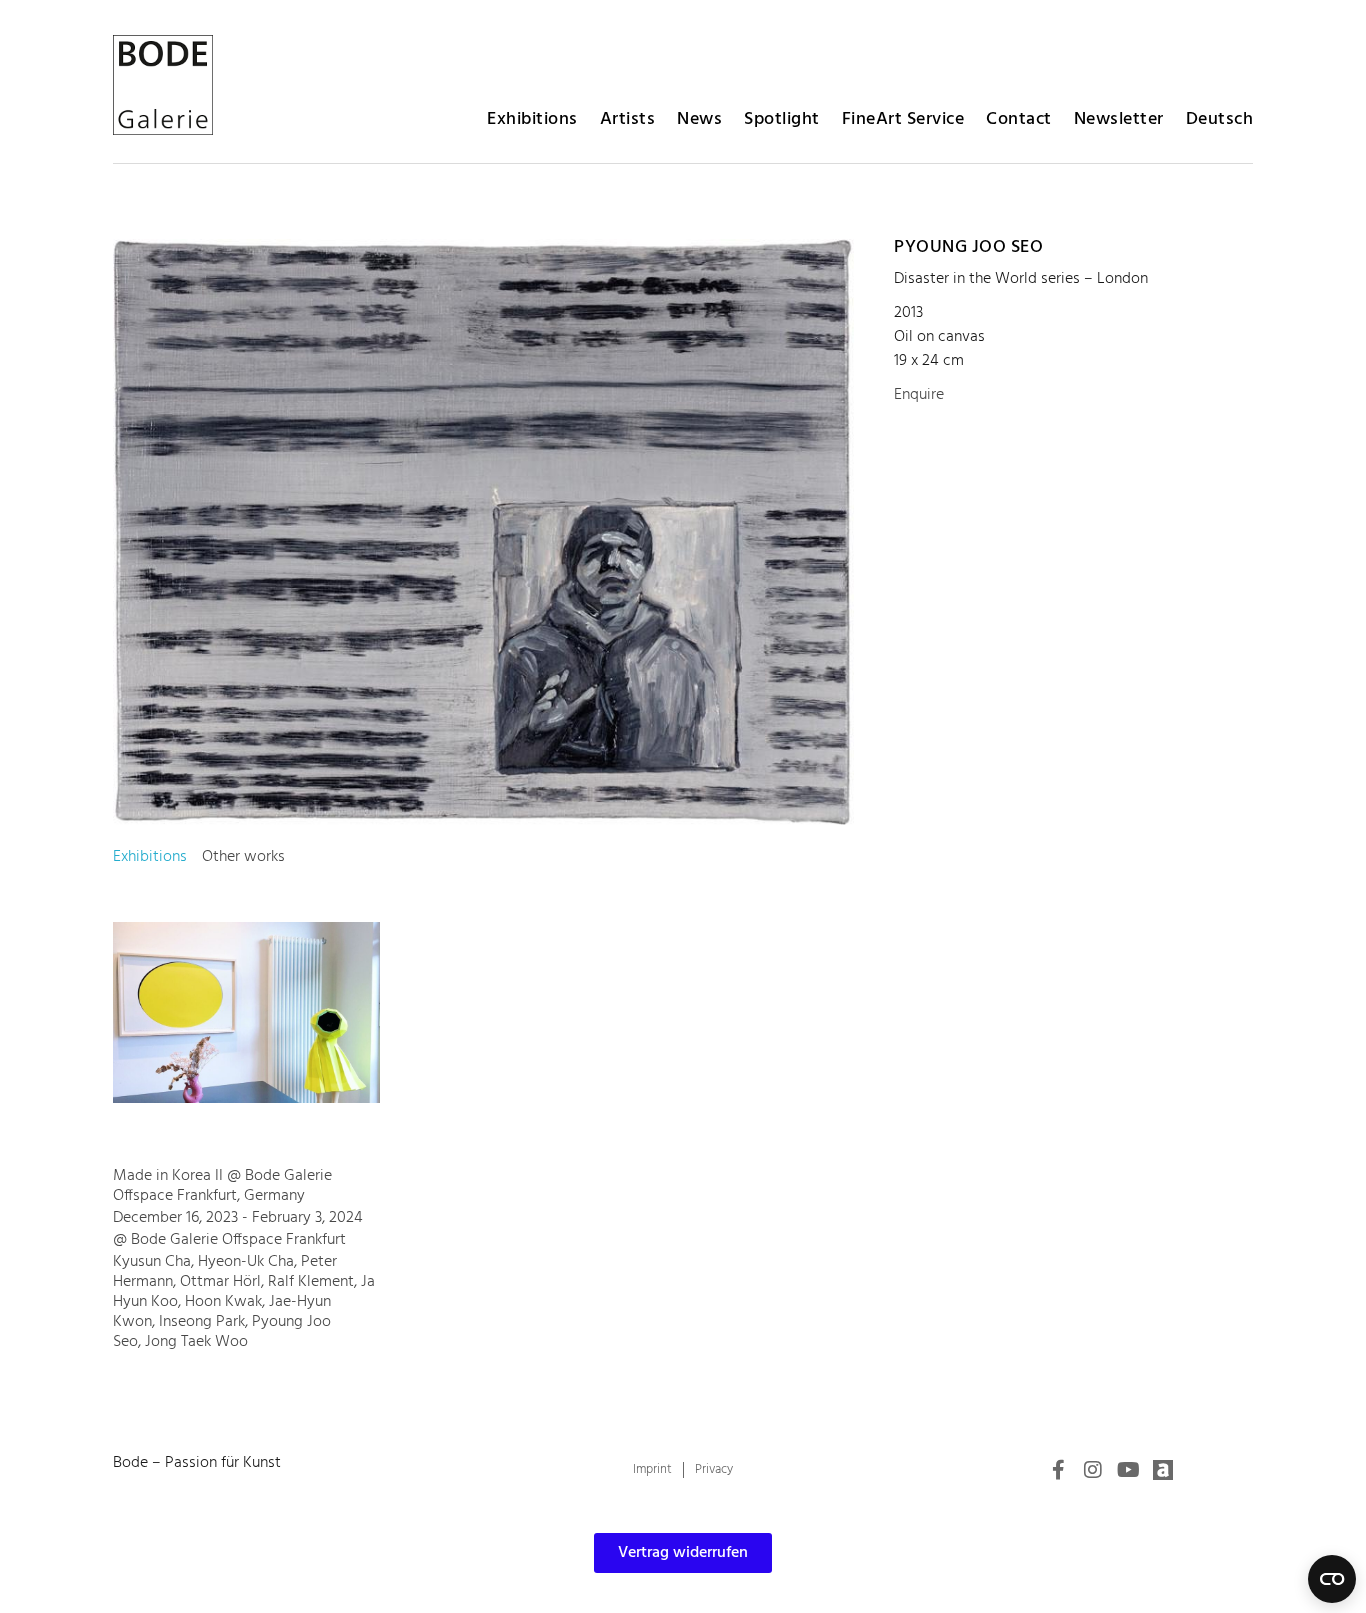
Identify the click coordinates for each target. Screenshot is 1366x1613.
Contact (1019, 119)
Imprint (652, 1469)
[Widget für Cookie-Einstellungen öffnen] (1332, 1579)
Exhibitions (532, 119)
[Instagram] (1093, 1470)
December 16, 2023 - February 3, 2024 (238, 1218)
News (699, 119)
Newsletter (1119, 119)
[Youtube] (1128, 1470)
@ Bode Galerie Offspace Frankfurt (229, 1240)
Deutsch (1220, 119)
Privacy (714, 1469)
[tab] (150, 857)
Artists (628, 119)
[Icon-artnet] (1163, 1470)
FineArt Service (903, 119)
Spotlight (782, 119)
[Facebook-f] (1058, 1470)
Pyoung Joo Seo (968, 247)
